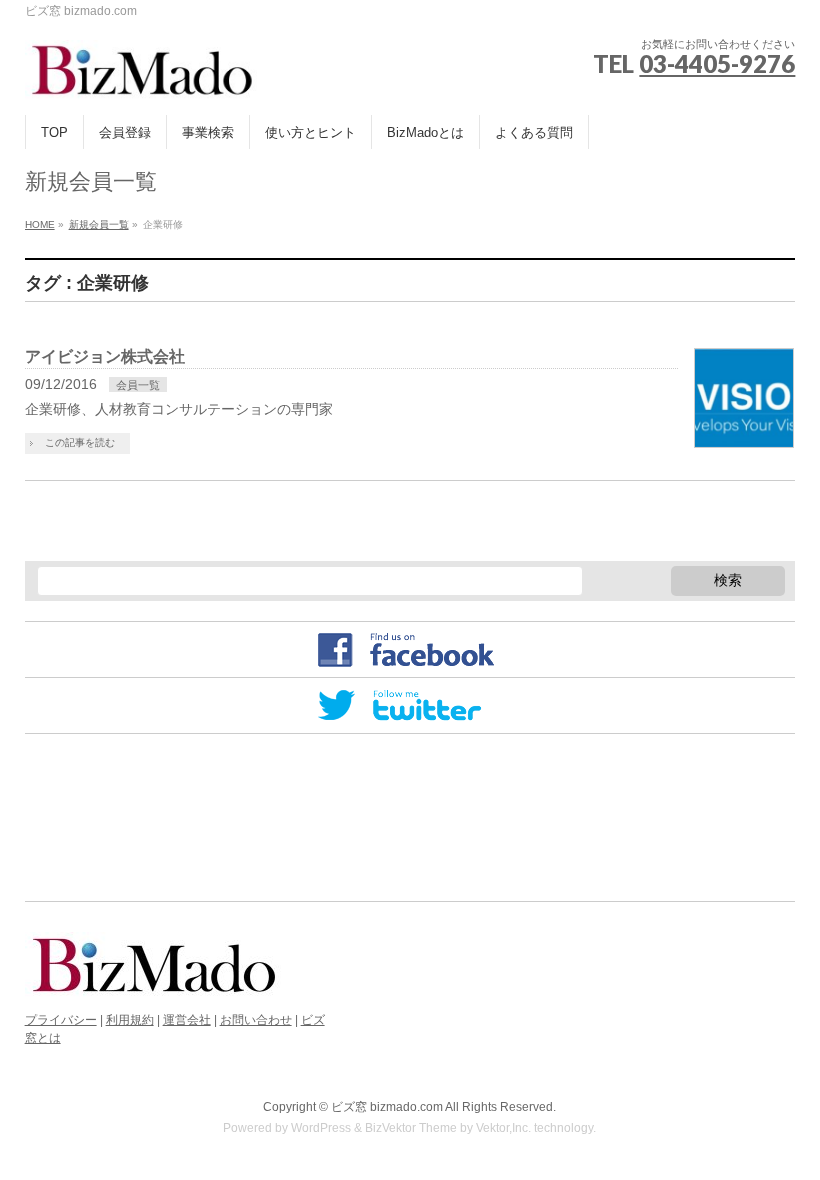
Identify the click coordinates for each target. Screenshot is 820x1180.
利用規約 (130, 1020)
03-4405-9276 (717, 63)
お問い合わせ (256, 1020)
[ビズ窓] (141, 77)
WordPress (321, 1128)
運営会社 (187, 1020)
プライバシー (61, 1020)
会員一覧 (138, 385)
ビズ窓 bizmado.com (387, 1107)
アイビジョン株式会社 (105, 356)
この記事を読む (80, 442)
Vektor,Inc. (503, 1128)
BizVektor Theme (411, 1128)
